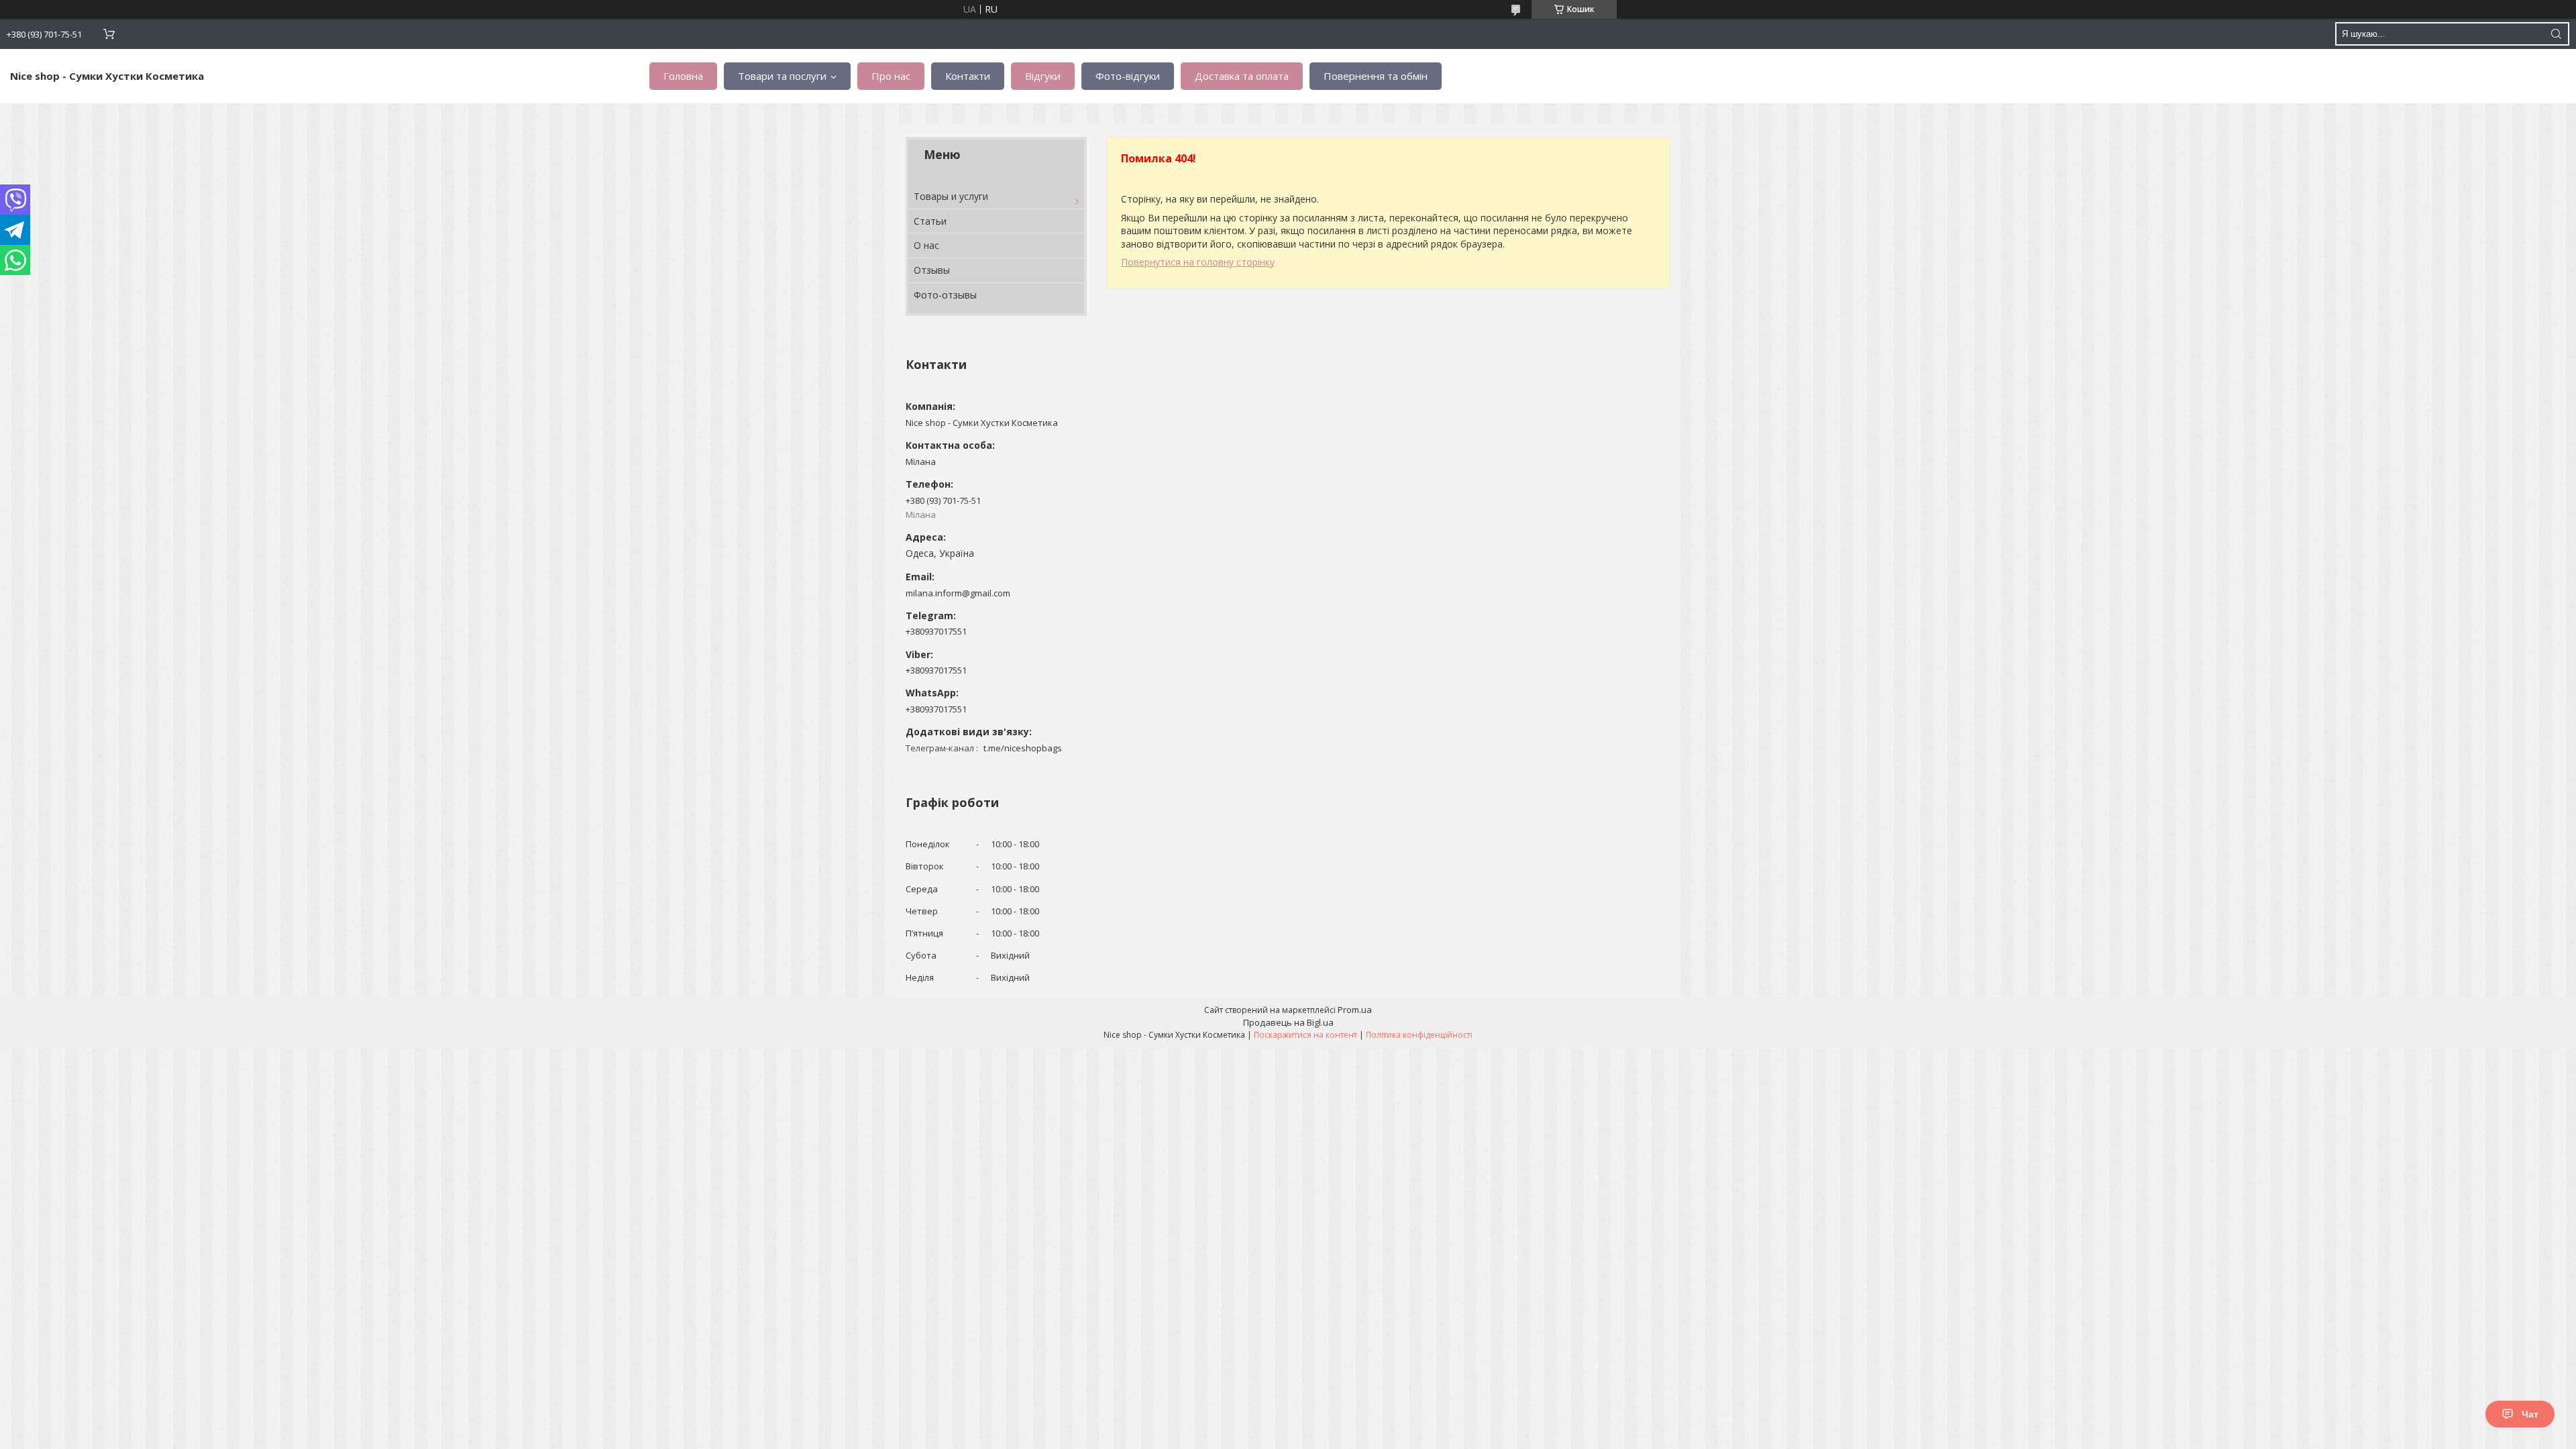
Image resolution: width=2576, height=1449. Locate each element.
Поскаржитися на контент (1305, 1035)
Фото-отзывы (945, 295)
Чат (2530, 1414)
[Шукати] (2556, 34)
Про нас (891, 76)
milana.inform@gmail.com (958, 593)
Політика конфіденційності (1419, 1035)
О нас (926, 245)
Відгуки (1043, 76)
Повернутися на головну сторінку (1198, 262)
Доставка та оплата (1242, 76)
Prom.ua (1355, 1010)
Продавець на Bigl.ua (1288, 1022)
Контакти (968, 76)
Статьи (930, 221)
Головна (683, 76)
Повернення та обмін (1376, 76)
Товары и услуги (951, 196)
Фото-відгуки (1128, 76)
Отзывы (932, 270)
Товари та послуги (782, 76)
